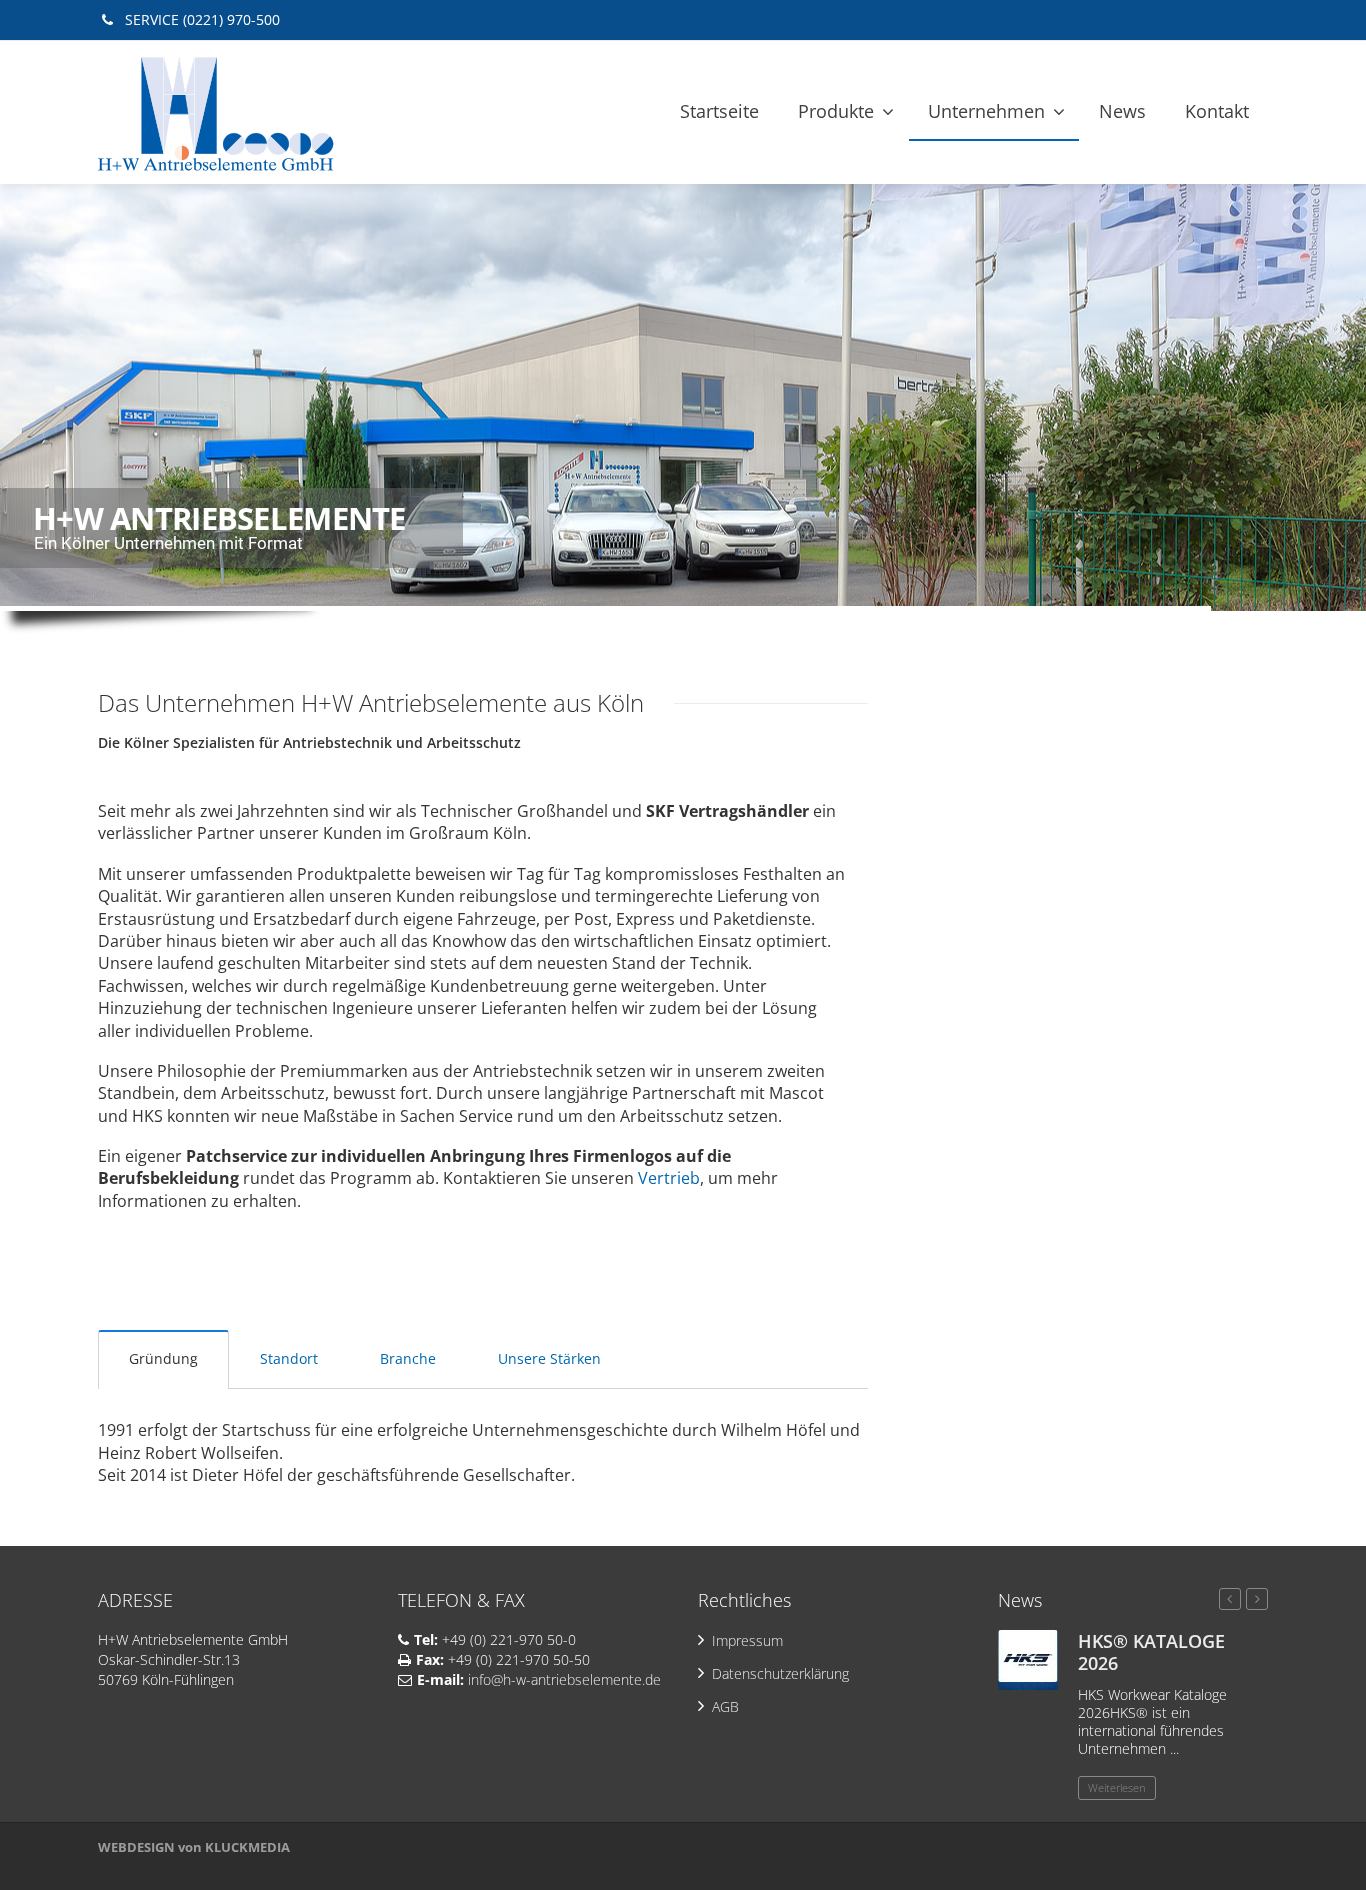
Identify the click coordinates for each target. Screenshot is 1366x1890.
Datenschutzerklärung (780, 1673)
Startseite (719, 111)
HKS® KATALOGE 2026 (1151, 1652)
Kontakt (1217, 111)
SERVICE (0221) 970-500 (200, 19)
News (1122, 111)
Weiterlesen (1117, 1787)
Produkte (836, 111)
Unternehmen (986, 111)
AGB (725, 1706)
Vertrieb (669, 1178)
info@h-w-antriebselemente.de (566, 1679)
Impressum (747, 1640)
